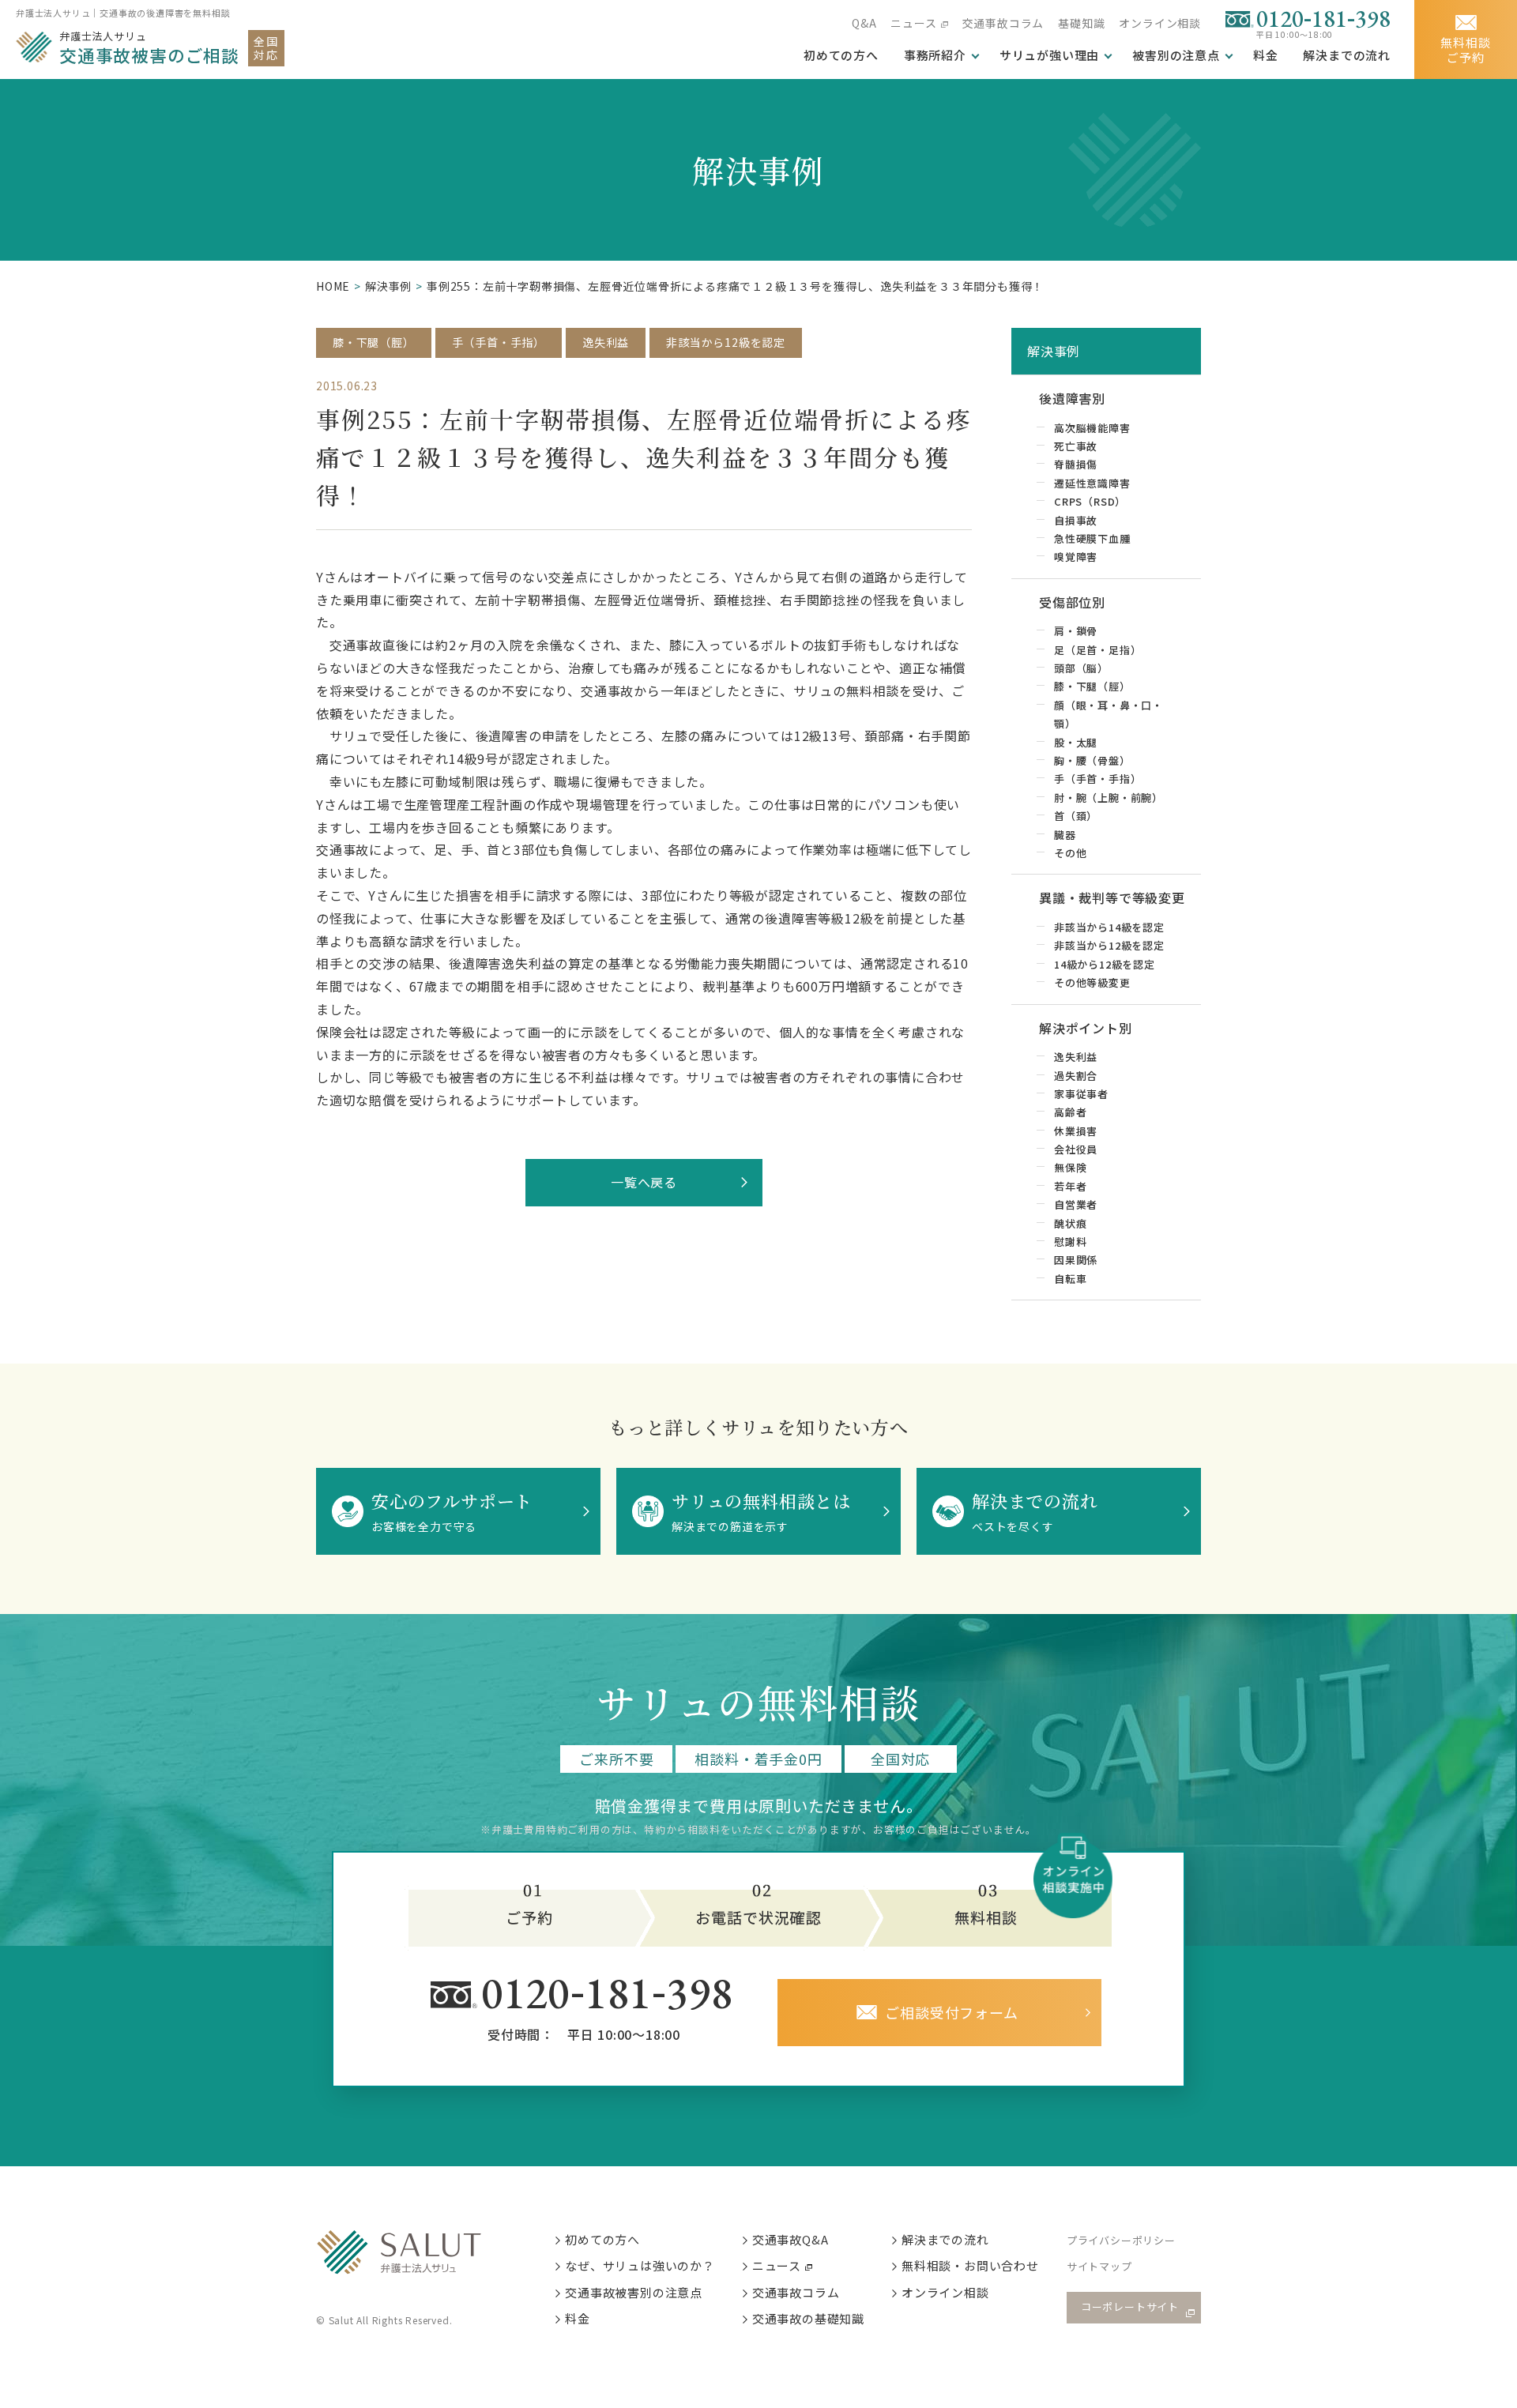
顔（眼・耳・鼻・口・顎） (1109, 714)
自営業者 (1076, 1204)
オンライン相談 (1160, 23)
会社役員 (1076, 1149)
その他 (1070, 853)
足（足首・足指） (1097, 650)
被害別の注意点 (1176, 55)
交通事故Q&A (790, 2239)
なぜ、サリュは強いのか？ (640, 2265)
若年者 (1070, 1186)
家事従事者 (1081, 1094)
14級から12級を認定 (1105, 964)
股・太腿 (1076, 742)
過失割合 (1076, 1076)
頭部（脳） (1081, 668)
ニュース (913, 23)
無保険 (1070, 1167)
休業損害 (1076, 1131)
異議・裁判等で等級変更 (1112, 897)
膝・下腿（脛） (374, 342)
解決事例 (388, 286)
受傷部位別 (1072, 602)
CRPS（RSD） (1090, 501)
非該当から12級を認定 (726, 342)
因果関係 (1076, 1260)
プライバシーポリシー (1121, 2240)
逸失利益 (606, 342)
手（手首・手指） (499, 342)
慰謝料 (1070, 1242)
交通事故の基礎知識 (808, 2318)
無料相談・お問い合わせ (970, 2265)
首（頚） (1076, 816)
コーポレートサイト (1130, 2306)
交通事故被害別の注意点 (634, 2292)
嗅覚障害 (1076, 557)
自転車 (1070, 1279)
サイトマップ (1099, 2266)
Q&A (864, 23)
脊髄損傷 (1076, 464)
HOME (333, 286)
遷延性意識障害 (1092, 483)
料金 (1266, 55)
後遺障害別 (1072, 398)
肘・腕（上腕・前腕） (1109, 798)
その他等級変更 (1092, 982)
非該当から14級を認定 (1109, 927)
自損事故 (1076, 520)
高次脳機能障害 (1092, 428)
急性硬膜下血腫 (1092, 538)
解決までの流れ (1347, 55)
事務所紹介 (935, 55)
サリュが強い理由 (1049, 55)
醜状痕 (1070, 1223)
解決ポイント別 (1086, 1028)
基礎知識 (1081, 23)
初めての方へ (602, 2239)
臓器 (1065, 835)
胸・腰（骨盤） (1092, 760)
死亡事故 (1076, 446)
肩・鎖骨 (1076, 631)
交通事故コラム (1003, 23)
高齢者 (1070, 1112)
